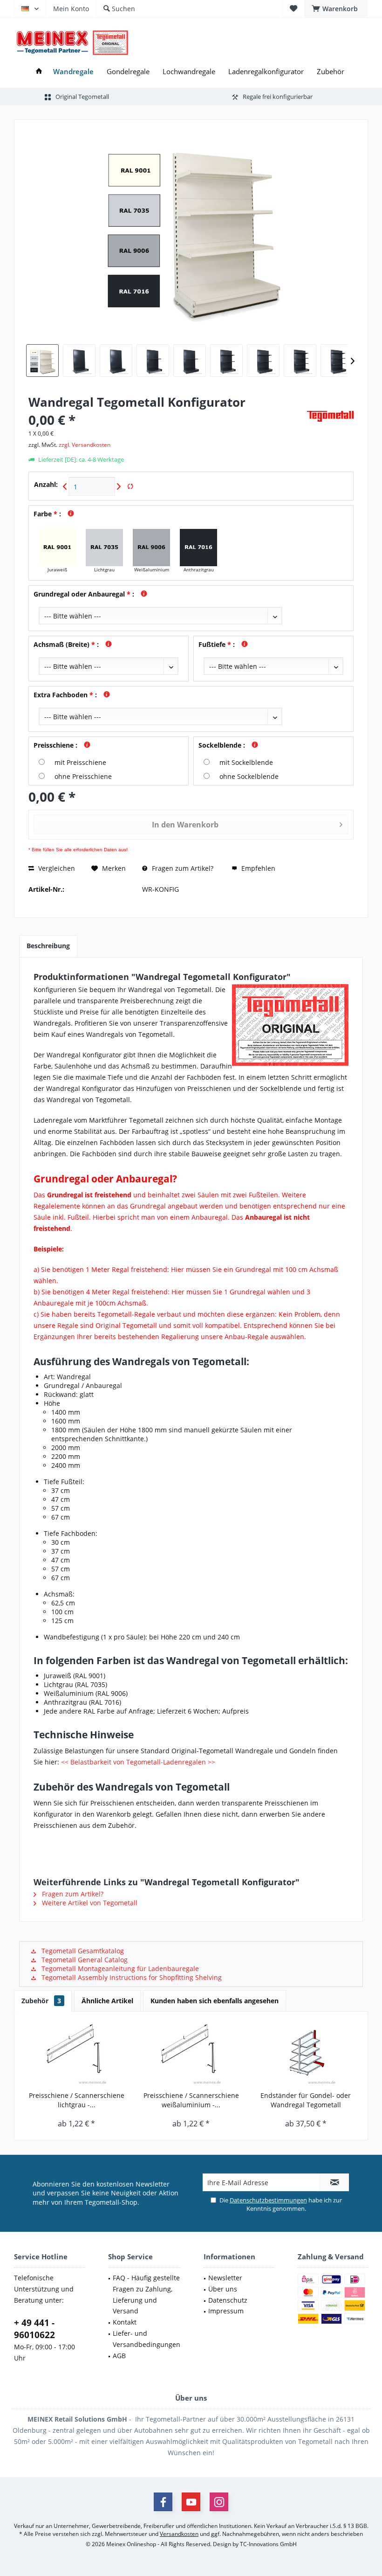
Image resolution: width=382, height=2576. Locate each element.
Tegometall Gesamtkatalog (82, 1951)
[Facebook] (163, 2502)
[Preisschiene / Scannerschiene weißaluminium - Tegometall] (191, 2054)
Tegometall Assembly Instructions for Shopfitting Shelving (131, 1977)
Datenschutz (228, 2300)
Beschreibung (48, 946)
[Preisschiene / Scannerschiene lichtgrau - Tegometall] (76, 2054)
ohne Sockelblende (249, 776)
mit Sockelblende (246, 762)
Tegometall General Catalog (84, 1960)
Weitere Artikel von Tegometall (89, 1903)
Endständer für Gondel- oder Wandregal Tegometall (306, 2100)
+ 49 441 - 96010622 (34, 2329)
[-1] (65, 487)
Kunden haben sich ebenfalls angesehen (215, 2001)
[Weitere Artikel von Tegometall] (330, 416)
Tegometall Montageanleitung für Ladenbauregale (119, 1968)
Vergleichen (56, 868)
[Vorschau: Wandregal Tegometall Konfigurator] (42, 361)
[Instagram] (219, 2502)
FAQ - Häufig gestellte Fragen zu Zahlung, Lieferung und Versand (146, 2294)
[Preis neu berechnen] (130, 487)
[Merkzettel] (293, 9)
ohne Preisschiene (83, 776)
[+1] (119, 487)
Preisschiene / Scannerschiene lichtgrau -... (77, 2100)
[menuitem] (336, 9)
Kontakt (125, 2322)
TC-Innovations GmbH (268, 2544)
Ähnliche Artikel (107, 2001)
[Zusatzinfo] (68, 514)
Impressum (226, 2311)
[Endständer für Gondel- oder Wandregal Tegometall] (306, 2054)
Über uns (223, 2289)
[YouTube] (191, 2502)
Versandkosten (179, 2534)
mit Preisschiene (80, 762)
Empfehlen (257, 868)
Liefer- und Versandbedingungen (147, 2339)
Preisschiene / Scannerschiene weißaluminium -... (191, 2100)
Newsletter (225, 2278)
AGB (119, 2356)
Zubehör (41, 2001)
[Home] (39, 72)
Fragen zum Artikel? (182, 868)
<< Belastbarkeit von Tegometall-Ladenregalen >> (138, 1762)
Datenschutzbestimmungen (268, 2200)
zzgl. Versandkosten (85, 445)
